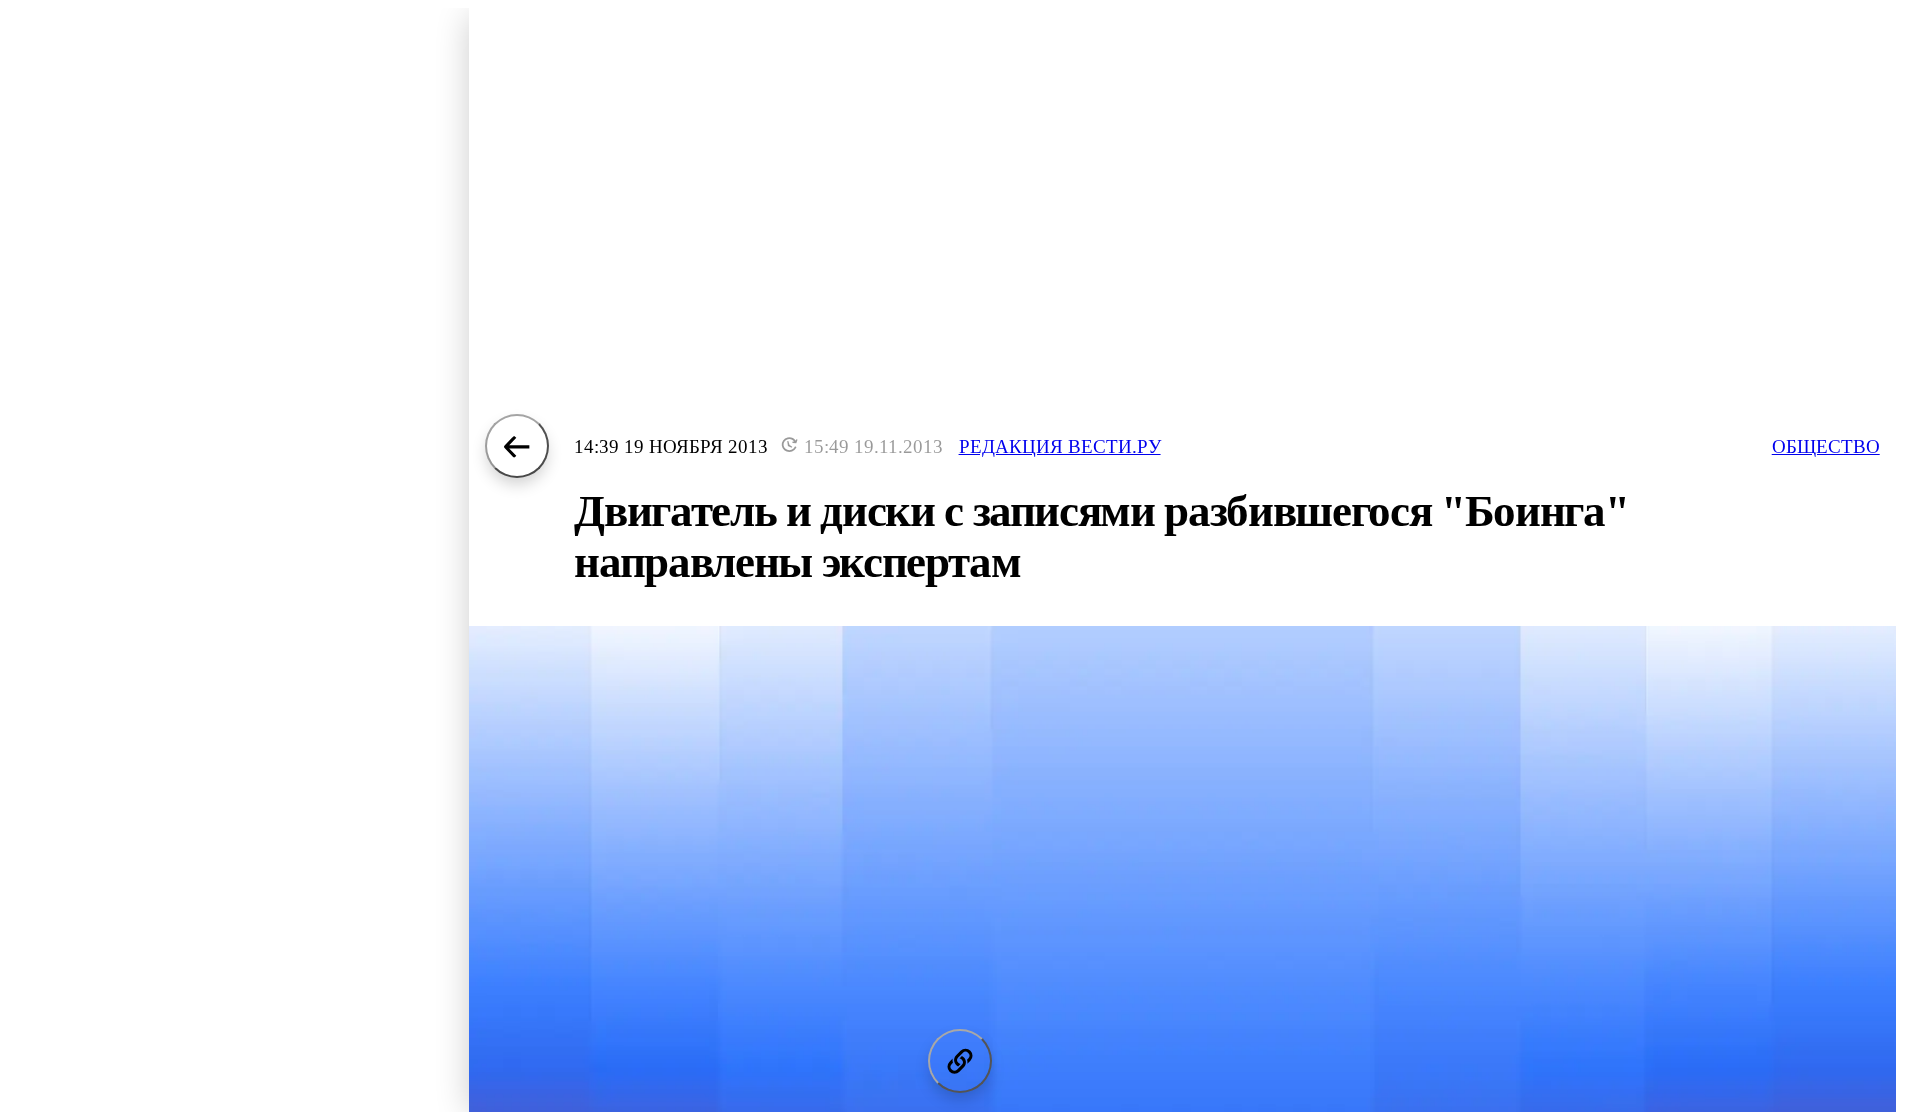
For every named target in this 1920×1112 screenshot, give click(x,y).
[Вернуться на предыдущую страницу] (517, 446)
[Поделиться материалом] (960, 1061)
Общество (1826, 446)
